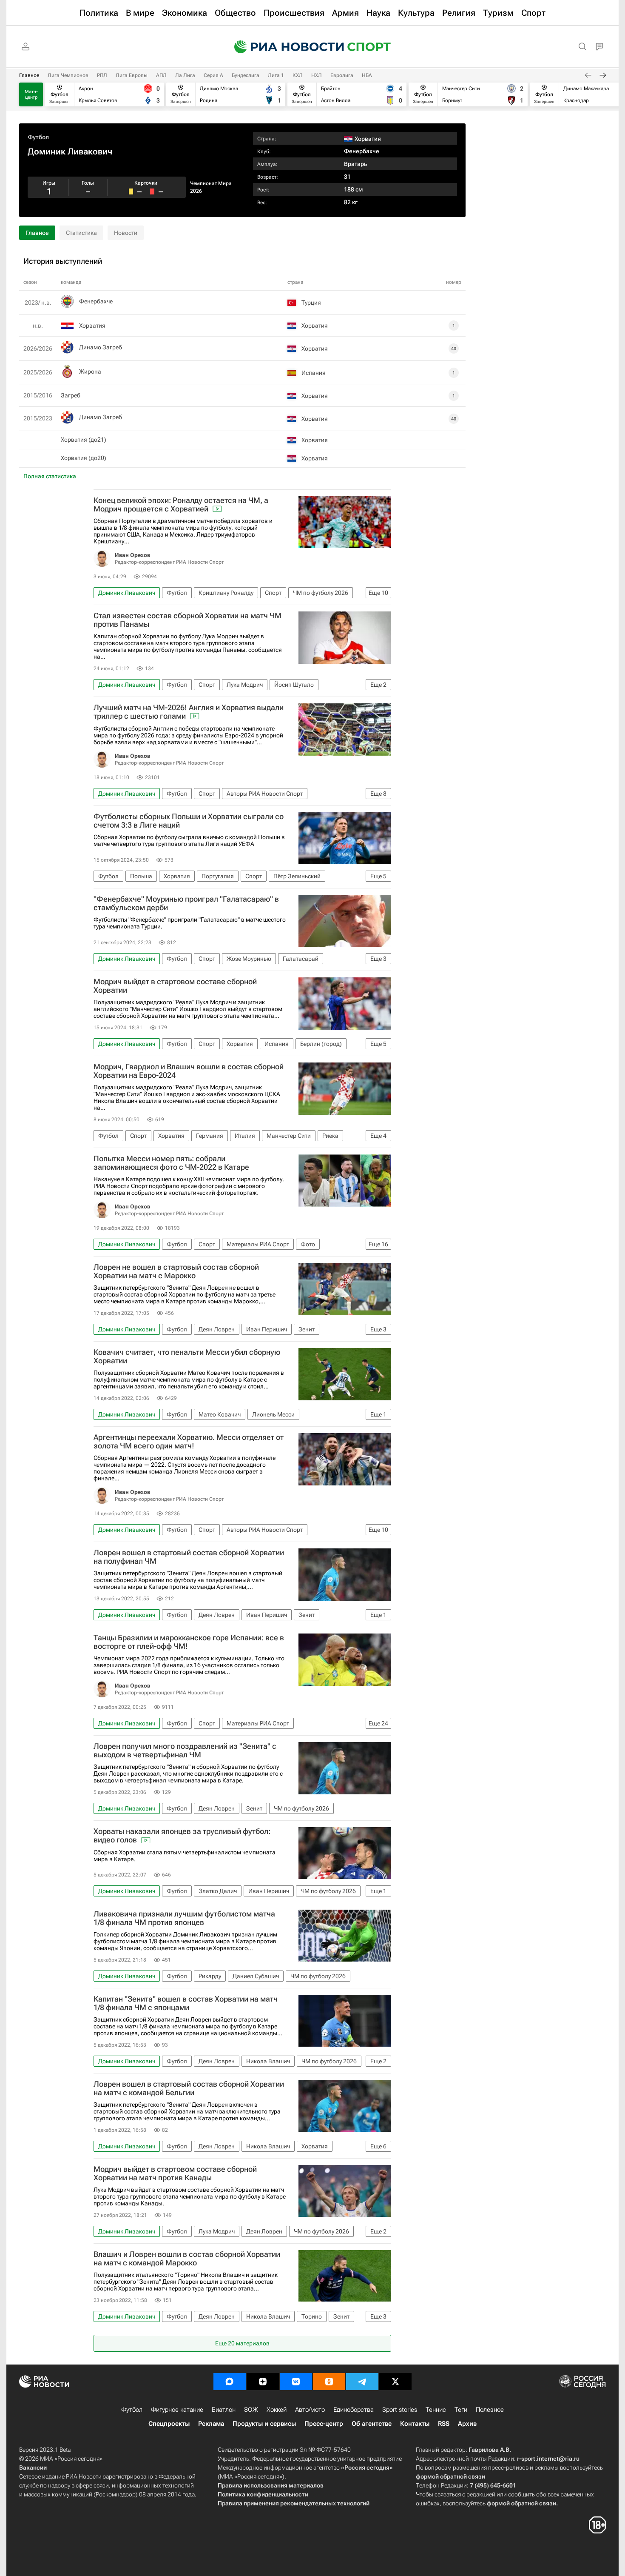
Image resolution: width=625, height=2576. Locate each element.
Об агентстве (372, 2424)
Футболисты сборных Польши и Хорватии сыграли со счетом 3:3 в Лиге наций (189, 821)
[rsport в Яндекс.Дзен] (263, 2382)
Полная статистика (50, 476)
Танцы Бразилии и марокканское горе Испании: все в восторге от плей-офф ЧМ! (189, 1642)
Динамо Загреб (101, 347)
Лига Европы (132, 75)
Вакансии (33, 2467)
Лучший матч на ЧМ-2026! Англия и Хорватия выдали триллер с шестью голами (189, 712)
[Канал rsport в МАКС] (230, 2382)
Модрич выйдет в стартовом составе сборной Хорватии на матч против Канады (175, 2173)
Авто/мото (310, 2410)
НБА (367, 75)
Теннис (436, 2410)
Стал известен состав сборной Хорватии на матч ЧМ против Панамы (187, 620)
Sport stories (400, 2410)
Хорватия (92, 326)
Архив (467, 2424)
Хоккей (277, 2410)
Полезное (490, 2410)
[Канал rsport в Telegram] (362, 2382)
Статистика (81, 233)
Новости (126, 233)
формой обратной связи (450, 2476)
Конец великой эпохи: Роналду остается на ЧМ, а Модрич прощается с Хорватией (181, 505)
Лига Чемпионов (68, 75)
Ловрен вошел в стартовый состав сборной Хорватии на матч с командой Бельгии (189, 2088)
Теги (461, 2410)
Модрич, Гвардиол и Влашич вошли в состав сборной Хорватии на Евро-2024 (189, 1071)
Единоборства (354, 2410)
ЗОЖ (251, 2410)
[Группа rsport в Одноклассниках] (329, 2382)
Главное (29, 75)
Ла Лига (185, 75)
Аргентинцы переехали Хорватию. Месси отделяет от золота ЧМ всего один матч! (189, 1442)
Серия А (213, 75)
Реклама (211, 2424)
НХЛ (317, 75)
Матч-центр (31, 94)
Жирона (90, 371)
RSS (444, 2424)
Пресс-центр (324, 2424)
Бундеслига (246, 75)
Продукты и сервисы (264, 2424)
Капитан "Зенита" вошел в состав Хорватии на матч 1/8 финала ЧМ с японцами (186, 2003)
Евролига (342, 75)
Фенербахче (362, 151)
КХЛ (298, 75)
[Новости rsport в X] (395, 2382)
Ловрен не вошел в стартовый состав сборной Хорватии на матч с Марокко (176, 1271)
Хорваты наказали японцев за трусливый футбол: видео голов (182, 1836)
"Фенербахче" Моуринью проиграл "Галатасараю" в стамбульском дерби (186, 903)
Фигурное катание (177, 2410)
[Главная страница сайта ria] (284, 47)
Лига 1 (276, 75)
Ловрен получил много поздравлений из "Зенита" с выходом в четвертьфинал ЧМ (185, 1751)
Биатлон (224, 2410)
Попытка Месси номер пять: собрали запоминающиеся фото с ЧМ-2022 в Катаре (171, 1163)
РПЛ (102, 75)
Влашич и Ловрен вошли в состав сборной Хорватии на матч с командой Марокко (187, 2259)
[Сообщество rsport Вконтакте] (296, 2382)
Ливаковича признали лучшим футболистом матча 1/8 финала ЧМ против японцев (184, 1918)
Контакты (415, 2424)
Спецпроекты (169, 2424)
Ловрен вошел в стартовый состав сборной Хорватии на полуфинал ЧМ (189, 1557)
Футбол (38, 137)
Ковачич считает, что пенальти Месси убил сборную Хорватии (187, 1357)
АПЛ (161, 75)
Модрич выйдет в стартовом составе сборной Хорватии (175, 986)
